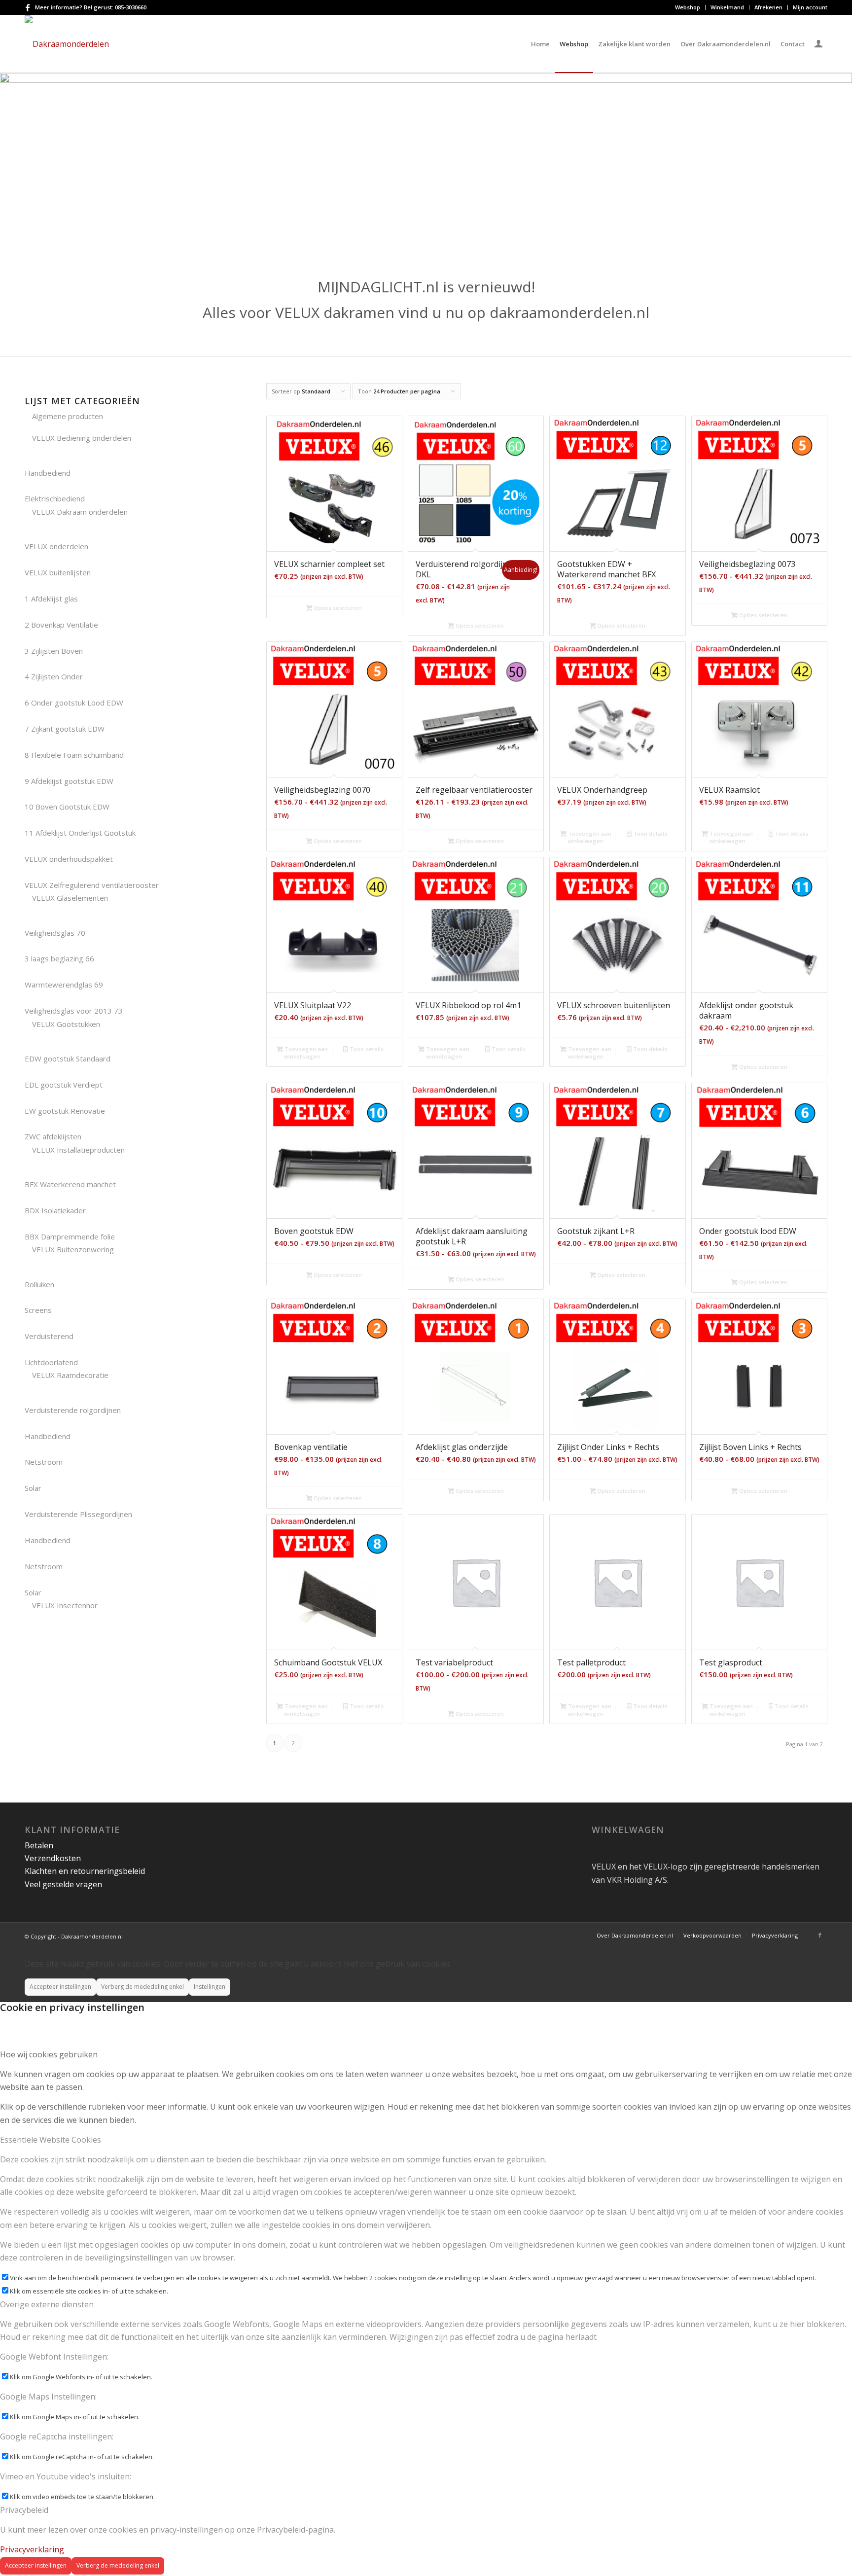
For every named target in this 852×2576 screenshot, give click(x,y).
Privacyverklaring (32, 2549)
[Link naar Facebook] (28, 7)
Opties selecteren (337, 608)
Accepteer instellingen (60, 1987)
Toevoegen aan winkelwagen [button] (589, 837)
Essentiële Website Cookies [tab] (51, 2140)
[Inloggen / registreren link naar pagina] (818, 45)
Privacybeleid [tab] (24, 2510)
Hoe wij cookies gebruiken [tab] (49, 2054)
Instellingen (210, 1987)
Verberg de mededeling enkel (142, 1987)
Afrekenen (768, 7)
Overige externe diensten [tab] (47, 2304)
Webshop (688, 7)
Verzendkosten (53, 1858)
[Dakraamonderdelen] (67, 44)
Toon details (649, 833)
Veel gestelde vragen (63, 1884)
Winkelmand (727, 7)
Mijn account (810, 7)
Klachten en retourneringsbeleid (85, 1871)
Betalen (39, 1845)
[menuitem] (688, 7)
